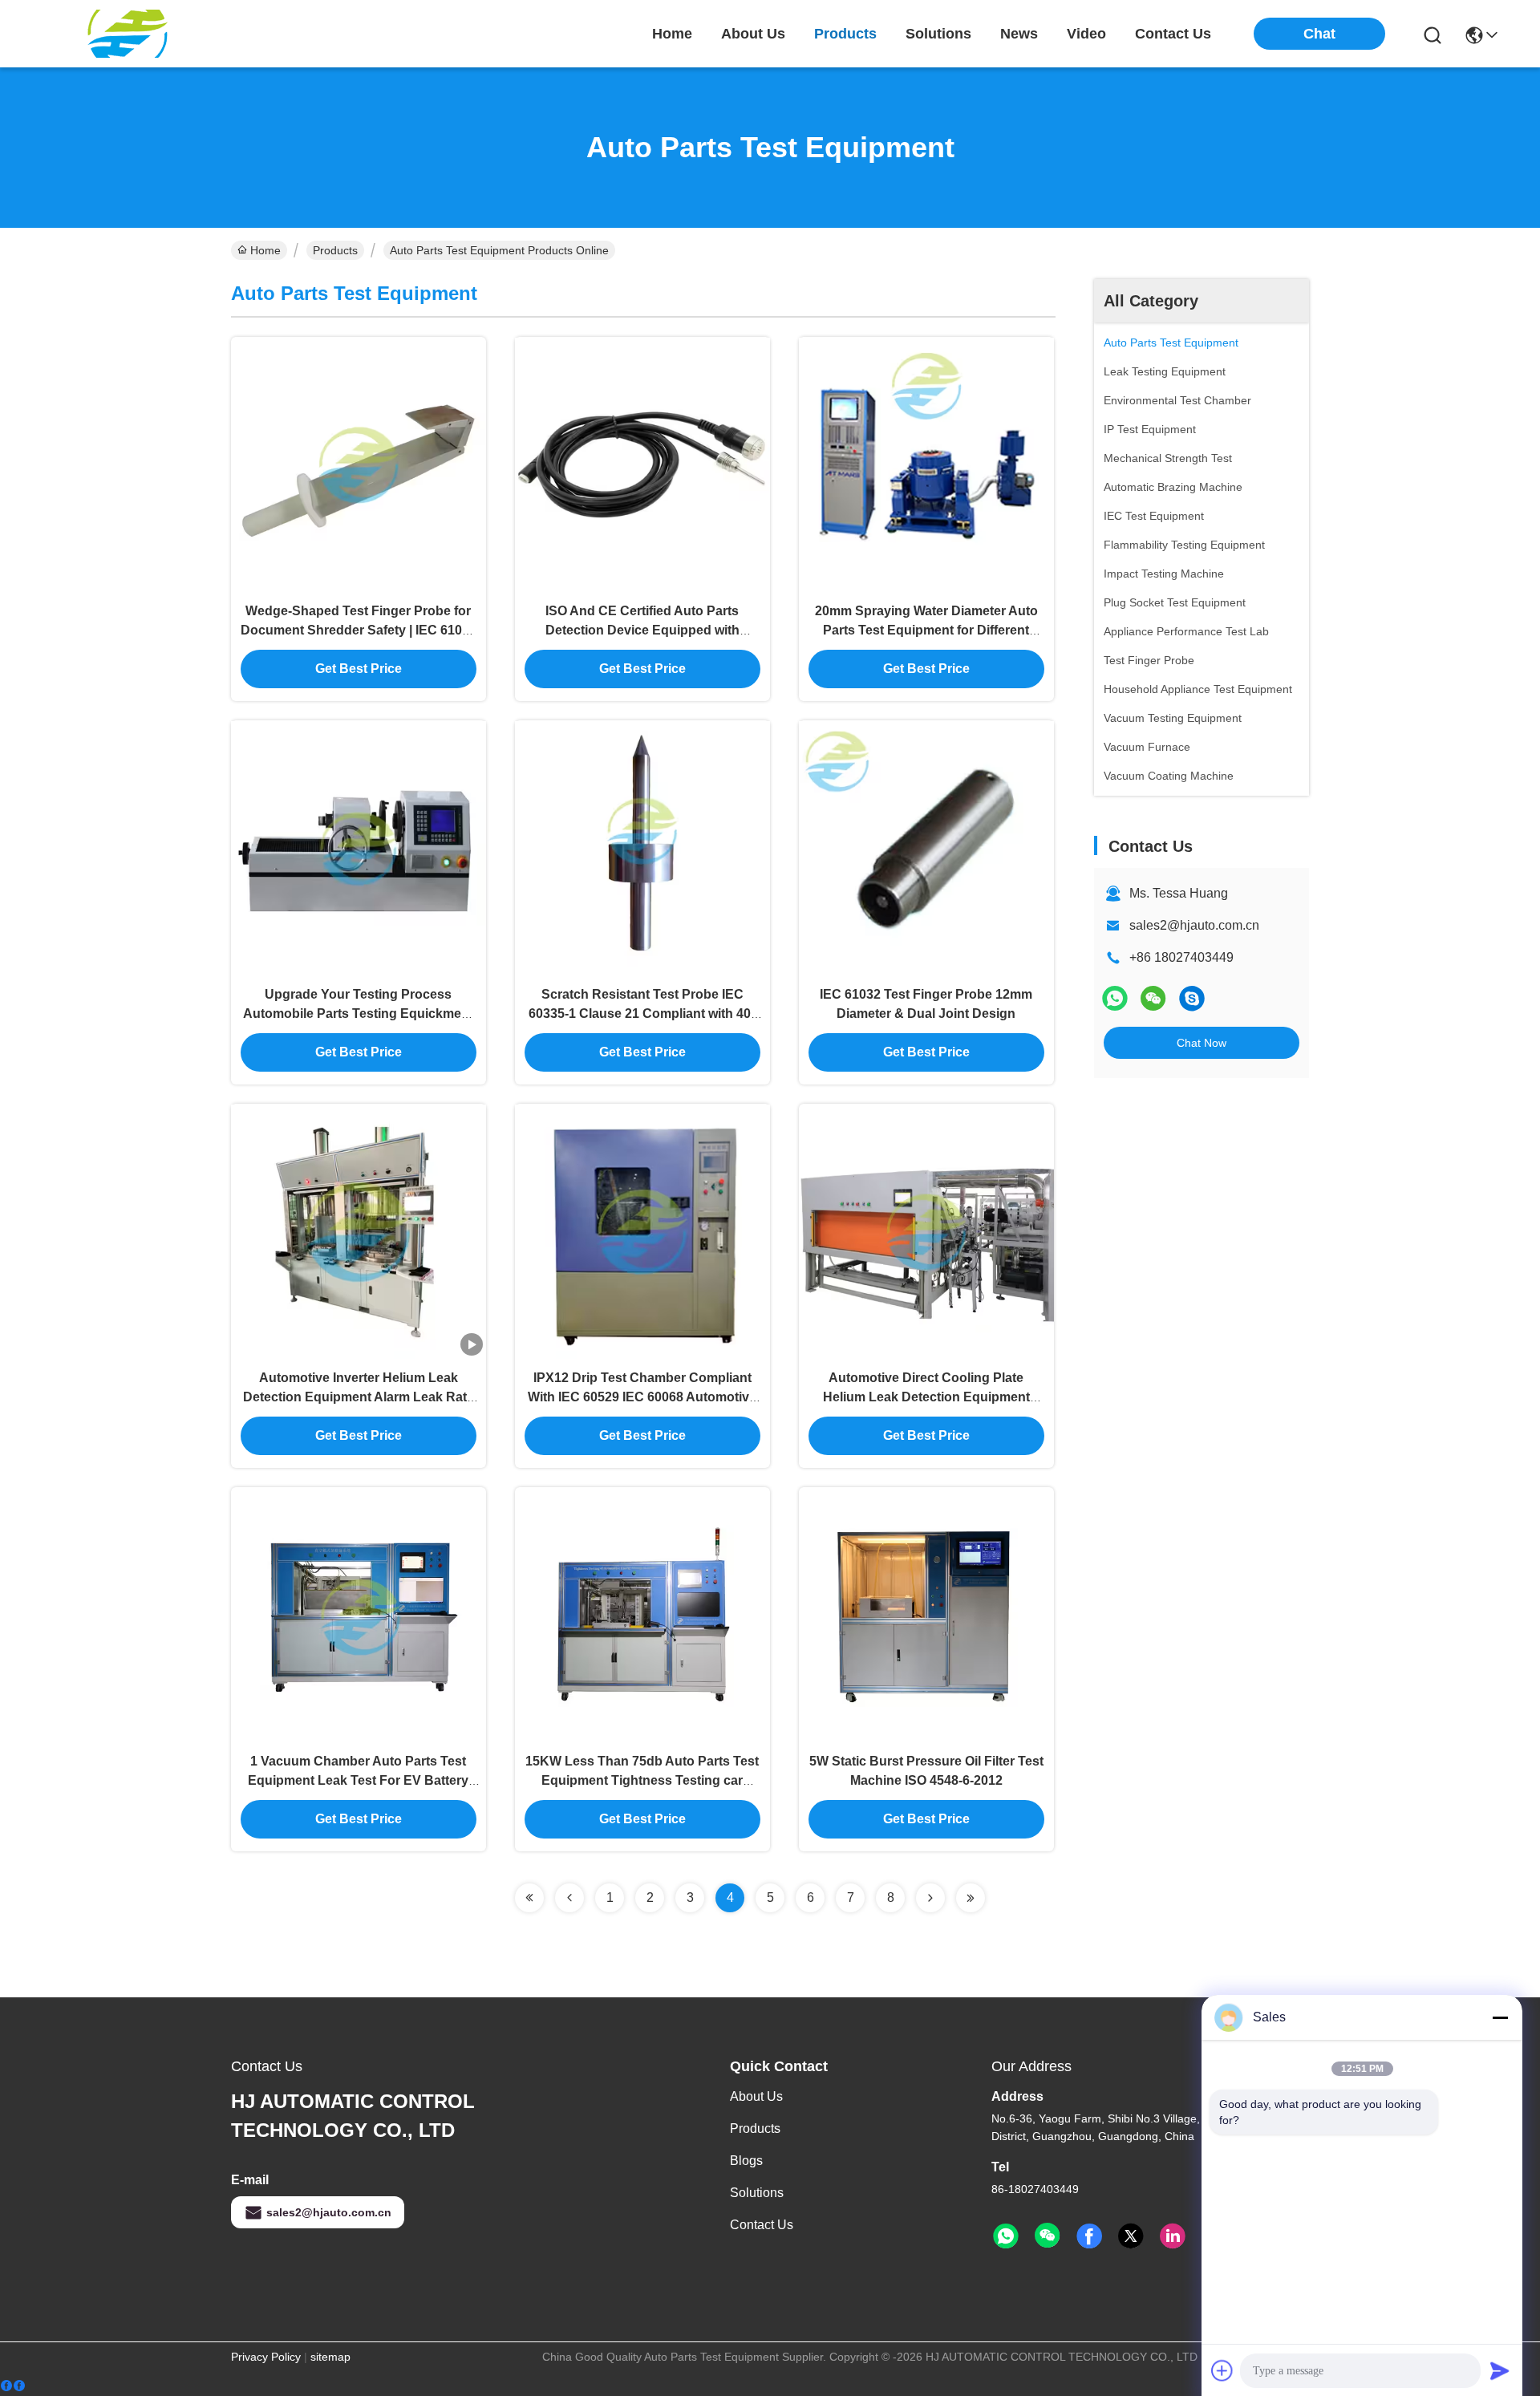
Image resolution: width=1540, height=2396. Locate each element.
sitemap (330, 2357)
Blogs (746, 2161)
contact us (1173, 34)
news (1019, 34)
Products (335, 250)
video (1086, 34)
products (845, 34)
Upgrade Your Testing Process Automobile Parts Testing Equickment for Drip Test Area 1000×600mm (358, 1014)
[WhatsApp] (1115, 998)
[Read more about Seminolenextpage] (529, 1898)
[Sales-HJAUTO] (1192, 998)
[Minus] (1500, 2017)
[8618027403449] (1006, 2236)
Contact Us (762, 2225)
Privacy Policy (266, 2357)
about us (753, 34)
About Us (756, 2096)
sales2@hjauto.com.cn (1194, 925)
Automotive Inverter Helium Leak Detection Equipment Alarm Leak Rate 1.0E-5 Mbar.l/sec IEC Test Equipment (359, 1397)
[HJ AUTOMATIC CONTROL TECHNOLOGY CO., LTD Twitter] (1131, 2236)
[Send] (1500, 2370)
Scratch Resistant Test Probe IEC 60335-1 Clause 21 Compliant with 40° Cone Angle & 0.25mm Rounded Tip (642, 1014)
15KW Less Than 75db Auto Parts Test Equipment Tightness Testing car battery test (642, 1780)
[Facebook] (13, 2386)
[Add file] (1222, 2370)
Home (672, 34)
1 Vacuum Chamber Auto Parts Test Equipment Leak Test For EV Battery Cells (358, 1780)
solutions (938, 34)
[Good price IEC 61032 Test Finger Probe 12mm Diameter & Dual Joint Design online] (926, 848)
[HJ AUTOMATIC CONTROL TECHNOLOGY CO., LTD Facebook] (1089, 2236)
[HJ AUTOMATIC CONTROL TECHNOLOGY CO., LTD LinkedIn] (1173, 2236)
